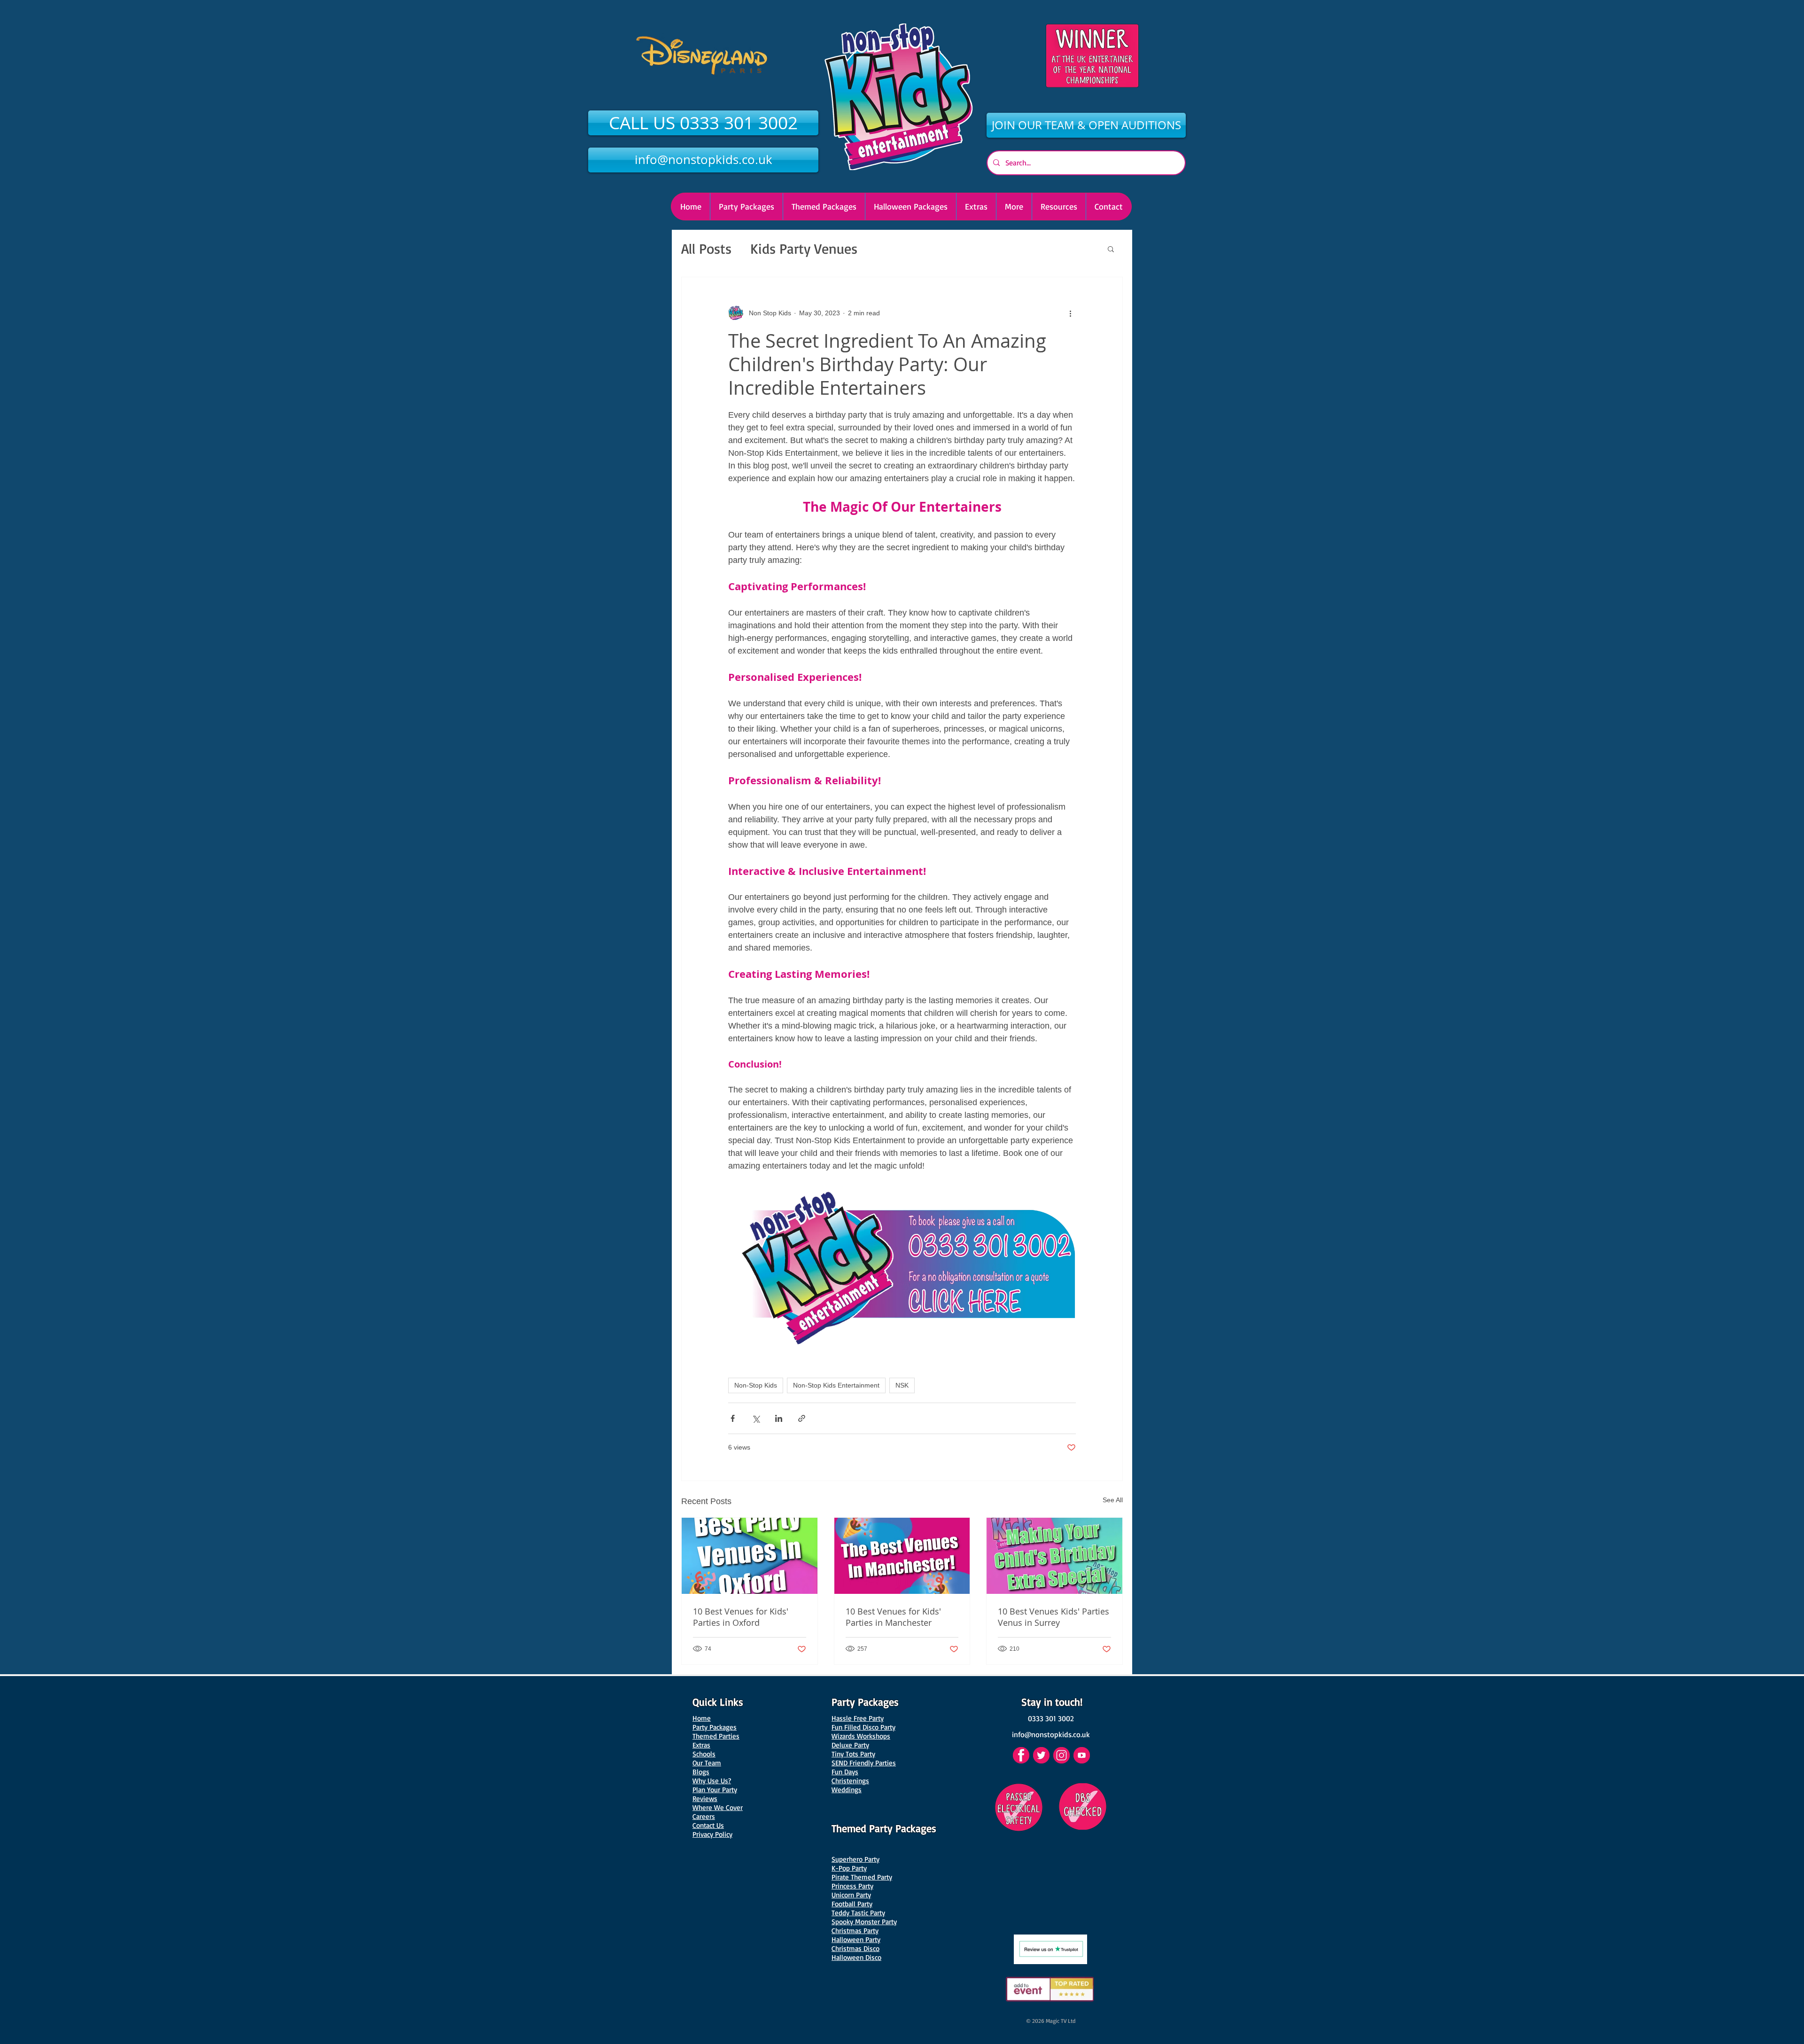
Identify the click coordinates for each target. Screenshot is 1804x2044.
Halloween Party (856, 1939)
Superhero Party (855, 1859)
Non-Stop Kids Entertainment (836, 1385)
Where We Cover (718, 1807)
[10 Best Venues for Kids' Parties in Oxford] (750, 1556)
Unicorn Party (851, 1895)
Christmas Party (855, 1931)
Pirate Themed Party (862, 1877)
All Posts (706, 248)
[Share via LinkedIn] (779, 1418)
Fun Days (845, 1772)
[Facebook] (1021, 1755)
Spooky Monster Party (864, 1922)
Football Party (852, 1904)
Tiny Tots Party (853, 1754)
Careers (704, 1816)
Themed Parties (716, 1736)
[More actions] (1070, 313)
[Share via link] (802, 1418)
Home (702, 1718)
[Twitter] (1041, 1755)
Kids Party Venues (804, 248)
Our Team (707, 1763)
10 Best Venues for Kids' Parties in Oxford (741, 1617)
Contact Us (708, 1825)
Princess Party (852, 1886)
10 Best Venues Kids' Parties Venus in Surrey (1054, 1617)
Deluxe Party (850, 1745)
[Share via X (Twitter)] (756, 1418)
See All (1113, 1500)
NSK (902, 1385)
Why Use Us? (712, 1781)
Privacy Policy (712, 1834)
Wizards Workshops (861, 1736)
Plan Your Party (715, 1790)
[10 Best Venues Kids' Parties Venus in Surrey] (1054, 1556)
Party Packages (715, 1727)
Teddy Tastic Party (858, 1913)
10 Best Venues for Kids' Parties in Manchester (893, 1617)
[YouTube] (1082, 1755)
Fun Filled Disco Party (863, 1727)
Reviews (705, 1798)
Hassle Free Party (858, 1718)
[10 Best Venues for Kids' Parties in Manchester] (902, 1556)
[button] (910, 207)
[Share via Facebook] (733, 1418)
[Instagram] (1061, 1755)
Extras (701, 1745)
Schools (704, 1754)
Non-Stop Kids (756, 1385)
